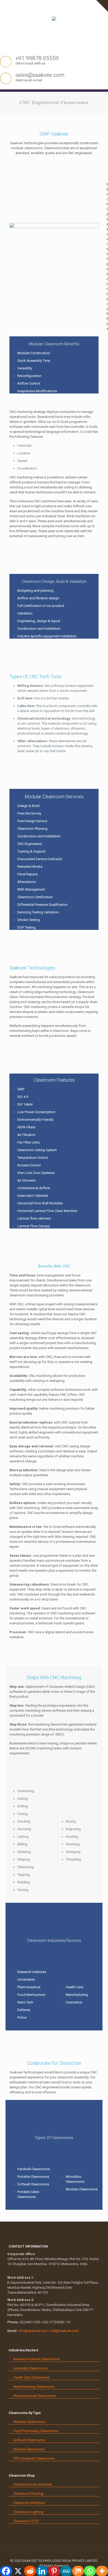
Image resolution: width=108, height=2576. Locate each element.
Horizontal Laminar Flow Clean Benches (47, 1211)
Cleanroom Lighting (28, 2512)
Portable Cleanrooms (33, 2177)
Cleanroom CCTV (26, 2521)
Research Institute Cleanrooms (36, 2359)
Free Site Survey (29, 813)
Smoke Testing (29, 920)
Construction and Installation (39, 836)
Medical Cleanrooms (29, 2449)
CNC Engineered (29, 844)
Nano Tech (25, 2002)
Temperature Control (33, 1158)
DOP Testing (26, 927)
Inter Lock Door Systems (36, 1173)
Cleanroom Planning (32, 829)
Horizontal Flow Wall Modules (40, 1203)
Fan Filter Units (28, 1142)
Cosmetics (74, 2002)
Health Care (74, 1987)
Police (22, 2017)
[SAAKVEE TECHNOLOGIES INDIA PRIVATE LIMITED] (54, 24)
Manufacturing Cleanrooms (34, 2387)
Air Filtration (26, 1135)
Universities (26, 1979)
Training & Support (31, 851)
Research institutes (32, 1972)
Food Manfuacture (31, 1995)
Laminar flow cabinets (34, 1218)
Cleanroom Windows (29, 2503)
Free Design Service (32, 821)
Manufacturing (77, 1995)
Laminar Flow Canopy (34, 1226)
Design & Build (28, 806)
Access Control (29, 1165)
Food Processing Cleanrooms (36, 2431)
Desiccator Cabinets (33, 1196)
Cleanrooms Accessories (33, 2484)
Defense (24, 2010)
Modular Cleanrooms (82, 2189)
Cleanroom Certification (35, 897)
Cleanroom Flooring (28, 2494)
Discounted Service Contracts (40, 859)
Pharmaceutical (29, 1987)
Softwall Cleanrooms (33, 2184)
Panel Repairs (28, 874)
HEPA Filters (26, 1127)
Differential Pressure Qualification (42, 905)
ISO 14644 (25, 1104)
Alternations (26, 882)
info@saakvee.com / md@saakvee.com (49, 2331)
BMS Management (31, 889)
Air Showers (26, 1180)
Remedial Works (30, 867)
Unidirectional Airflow (34, 1188)
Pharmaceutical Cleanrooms (34, 2396)
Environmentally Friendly (35, 1120)
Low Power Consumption (36, 1112)
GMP (21, 1089)
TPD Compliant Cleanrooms (34, 2458)
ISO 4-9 (23, 1097)
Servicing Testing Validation (38, 912)
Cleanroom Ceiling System (37, 1150)
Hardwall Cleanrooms (34, 2169)
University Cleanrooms (30, 2368)
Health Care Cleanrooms (32, 2377)
